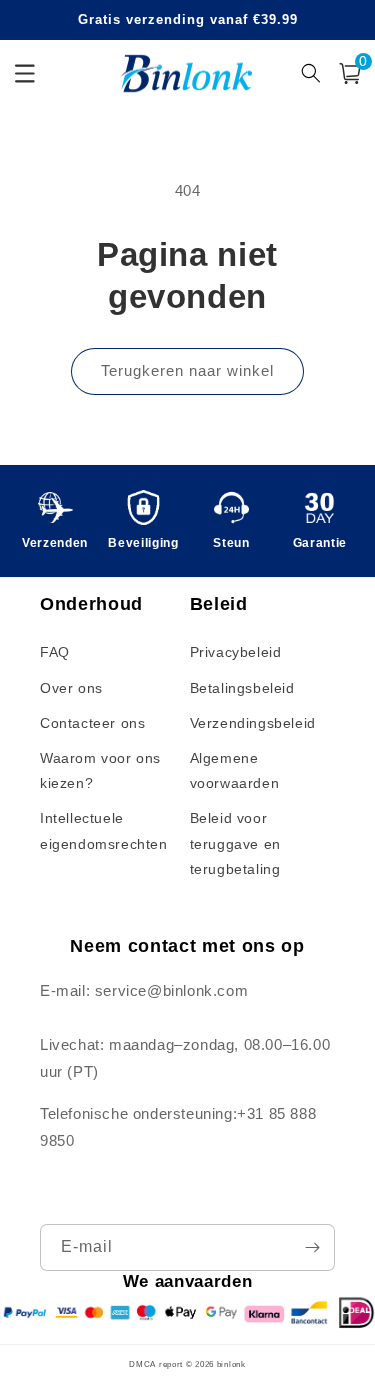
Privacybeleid (236, 652)
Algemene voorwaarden (235, 770)
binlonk (231, 1364)
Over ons (71, 688)
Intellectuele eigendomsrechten (104, 830)
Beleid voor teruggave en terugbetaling (235, 843)
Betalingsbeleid (242, 688)
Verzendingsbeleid (253, 723)
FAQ (55, 652)
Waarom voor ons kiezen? (100, 770)
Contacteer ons (92, 723)
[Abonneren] (312, 1247)
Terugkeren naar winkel (187, 370)
